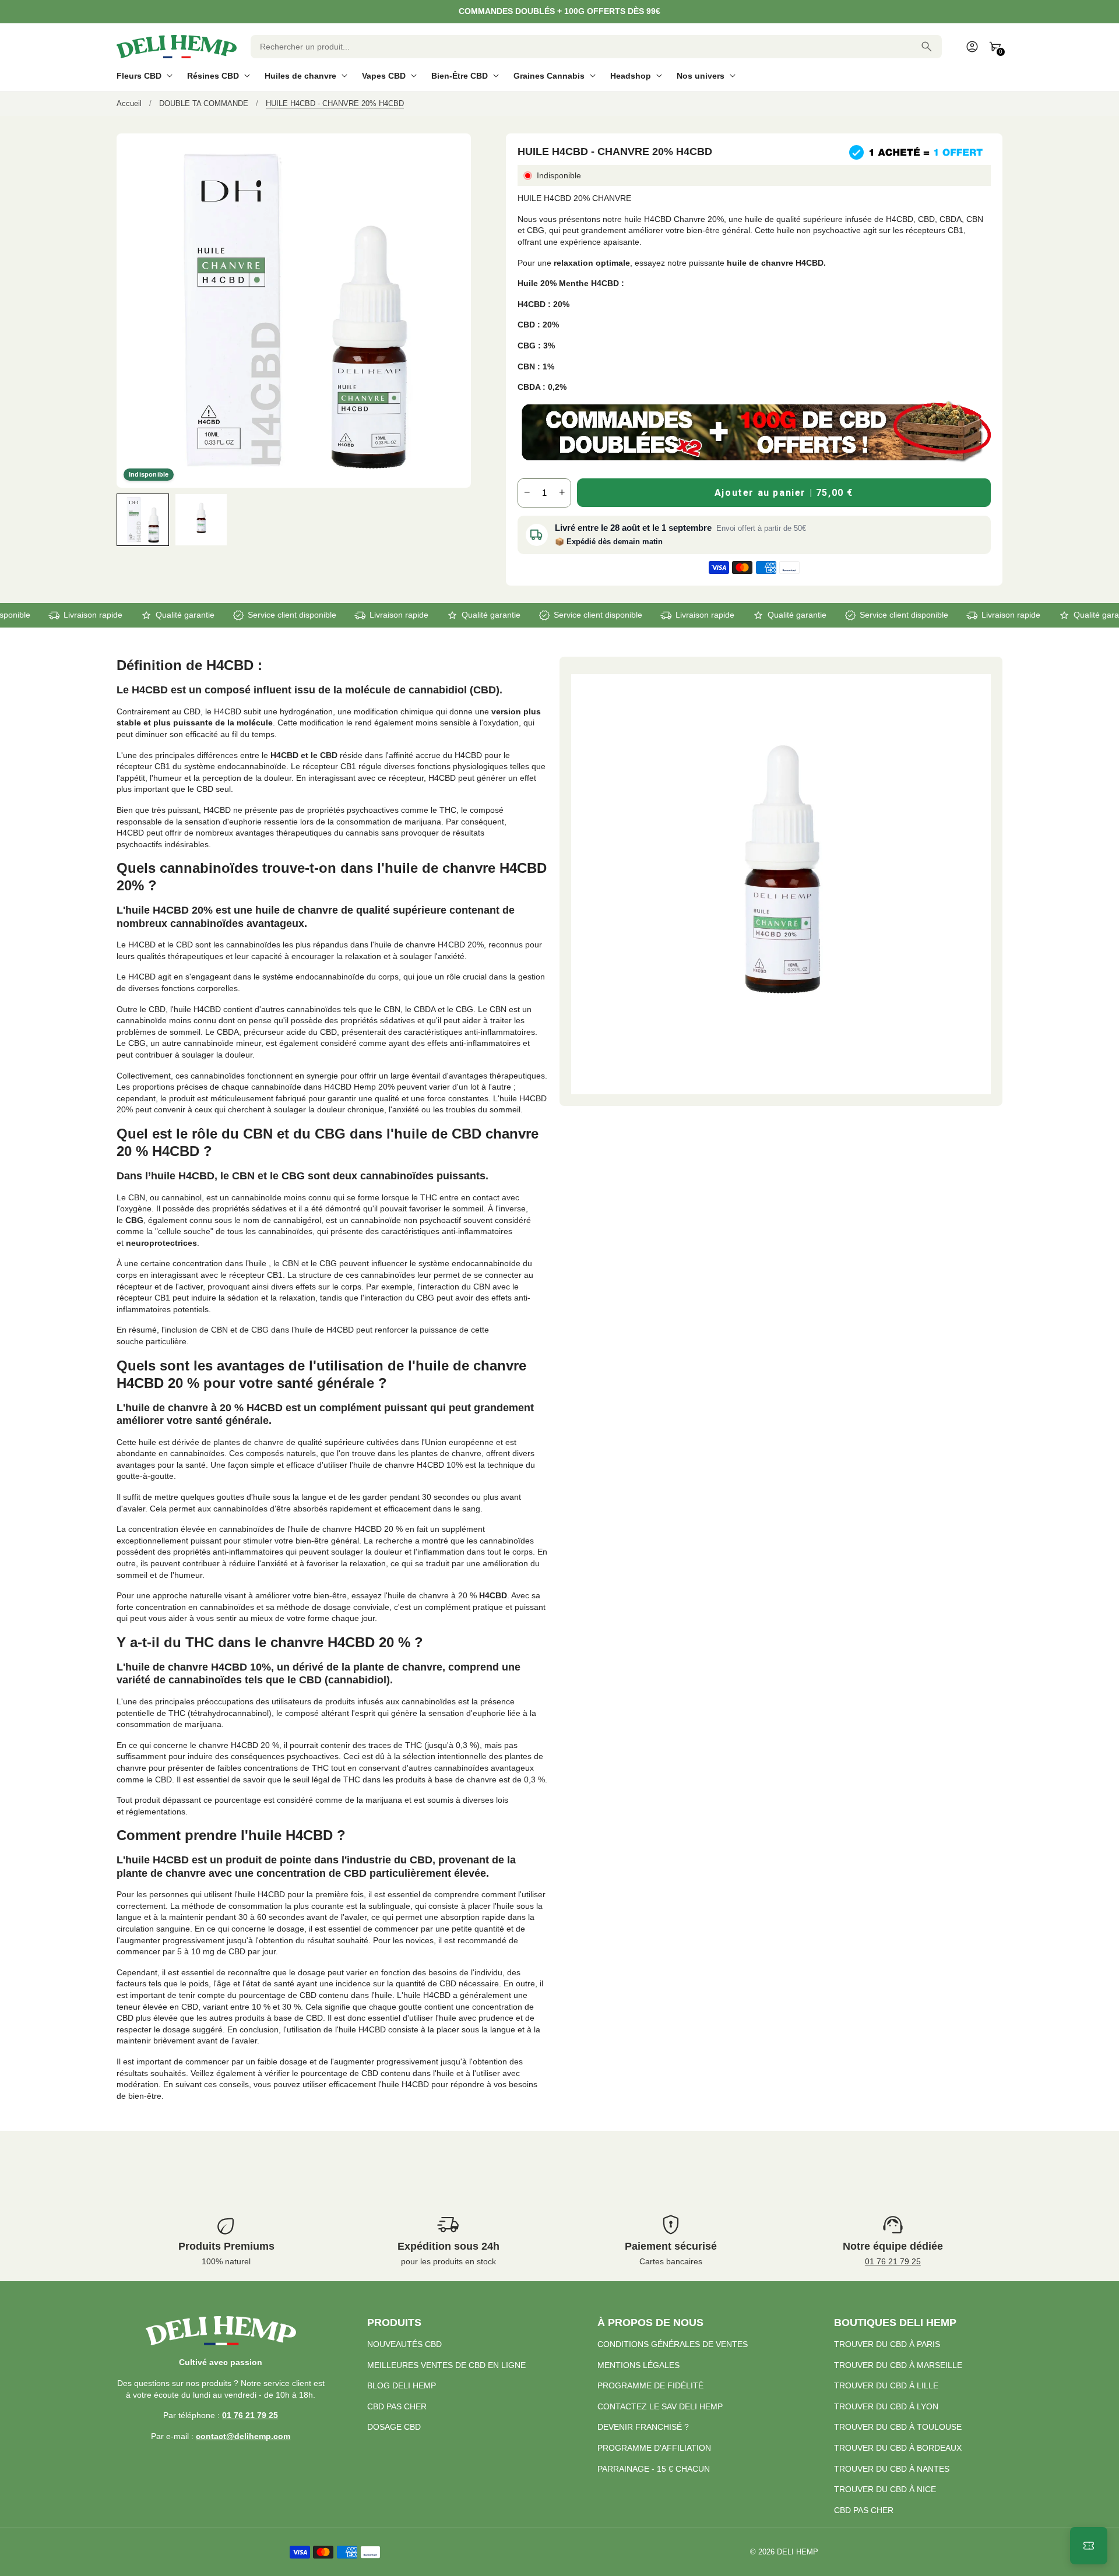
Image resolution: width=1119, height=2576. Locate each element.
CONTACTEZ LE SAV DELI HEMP (660, 2406)
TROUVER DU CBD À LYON (886, 2406)
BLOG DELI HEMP (402, 2385)
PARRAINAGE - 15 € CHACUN (654, 2469)
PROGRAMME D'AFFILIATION (654, 2448)
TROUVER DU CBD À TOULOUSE (898, 2427)
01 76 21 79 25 (893, 2261)
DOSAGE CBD (394, 2427)
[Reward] (1089, 2546)
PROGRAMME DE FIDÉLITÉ (650, 2385)
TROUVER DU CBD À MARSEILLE (898, 2365)
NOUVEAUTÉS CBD (404, 2344)
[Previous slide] (127, 519)
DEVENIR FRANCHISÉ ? (643, 2427)
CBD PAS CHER (397, 2406)
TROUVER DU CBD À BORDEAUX (898, 2448)
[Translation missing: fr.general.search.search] (927, 47)
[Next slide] (461, 519)
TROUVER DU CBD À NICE (885, 2489)
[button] (143, 520)
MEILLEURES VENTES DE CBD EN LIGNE (446, 2365)
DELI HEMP (798, 2552)
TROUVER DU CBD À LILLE (886, 2385)
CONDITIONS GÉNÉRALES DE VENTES (673, 2344)
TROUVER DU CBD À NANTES (892, 2469)
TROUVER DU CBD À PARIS (887, 2344)
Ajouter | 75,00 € (784, 493)
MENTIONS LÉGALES (638, 2365)
